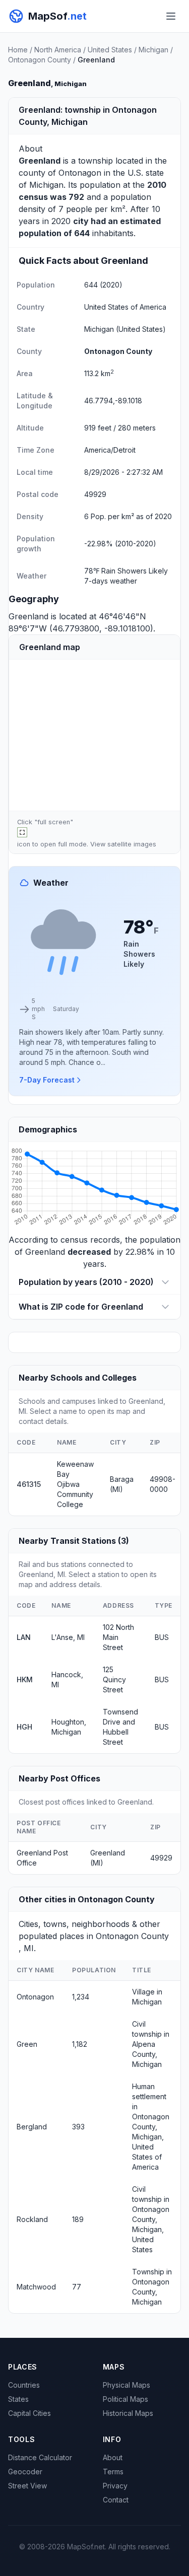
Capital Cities (29, 2413)
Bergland (32, 2127)
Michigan (153, 50)
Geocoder (25, 2472)
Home (18, 50)
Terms (113, 2472)
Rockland (32, 2219)
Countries (24, 2385)
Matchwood (36, 2287)
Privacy (115, 2486)
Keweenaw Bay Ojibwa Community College (75, 1484)
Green (27, 2044)
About (113, 2457)
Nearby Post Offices (59, 1778)
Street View (27, 2486)
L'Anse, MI (68, 1637)
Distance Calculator (40, 2457)
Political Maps (125, 2399)
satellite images (132, 844)
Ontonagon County (40, 60)
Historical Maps (128, 2413)
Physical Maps (127, 2385)
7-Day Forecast (47, 1080)
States (18, 2399)
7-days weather (111, 581)
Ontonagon (80, 173)
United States (110, 50)
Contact (116, 2500)
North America (58, 50)
